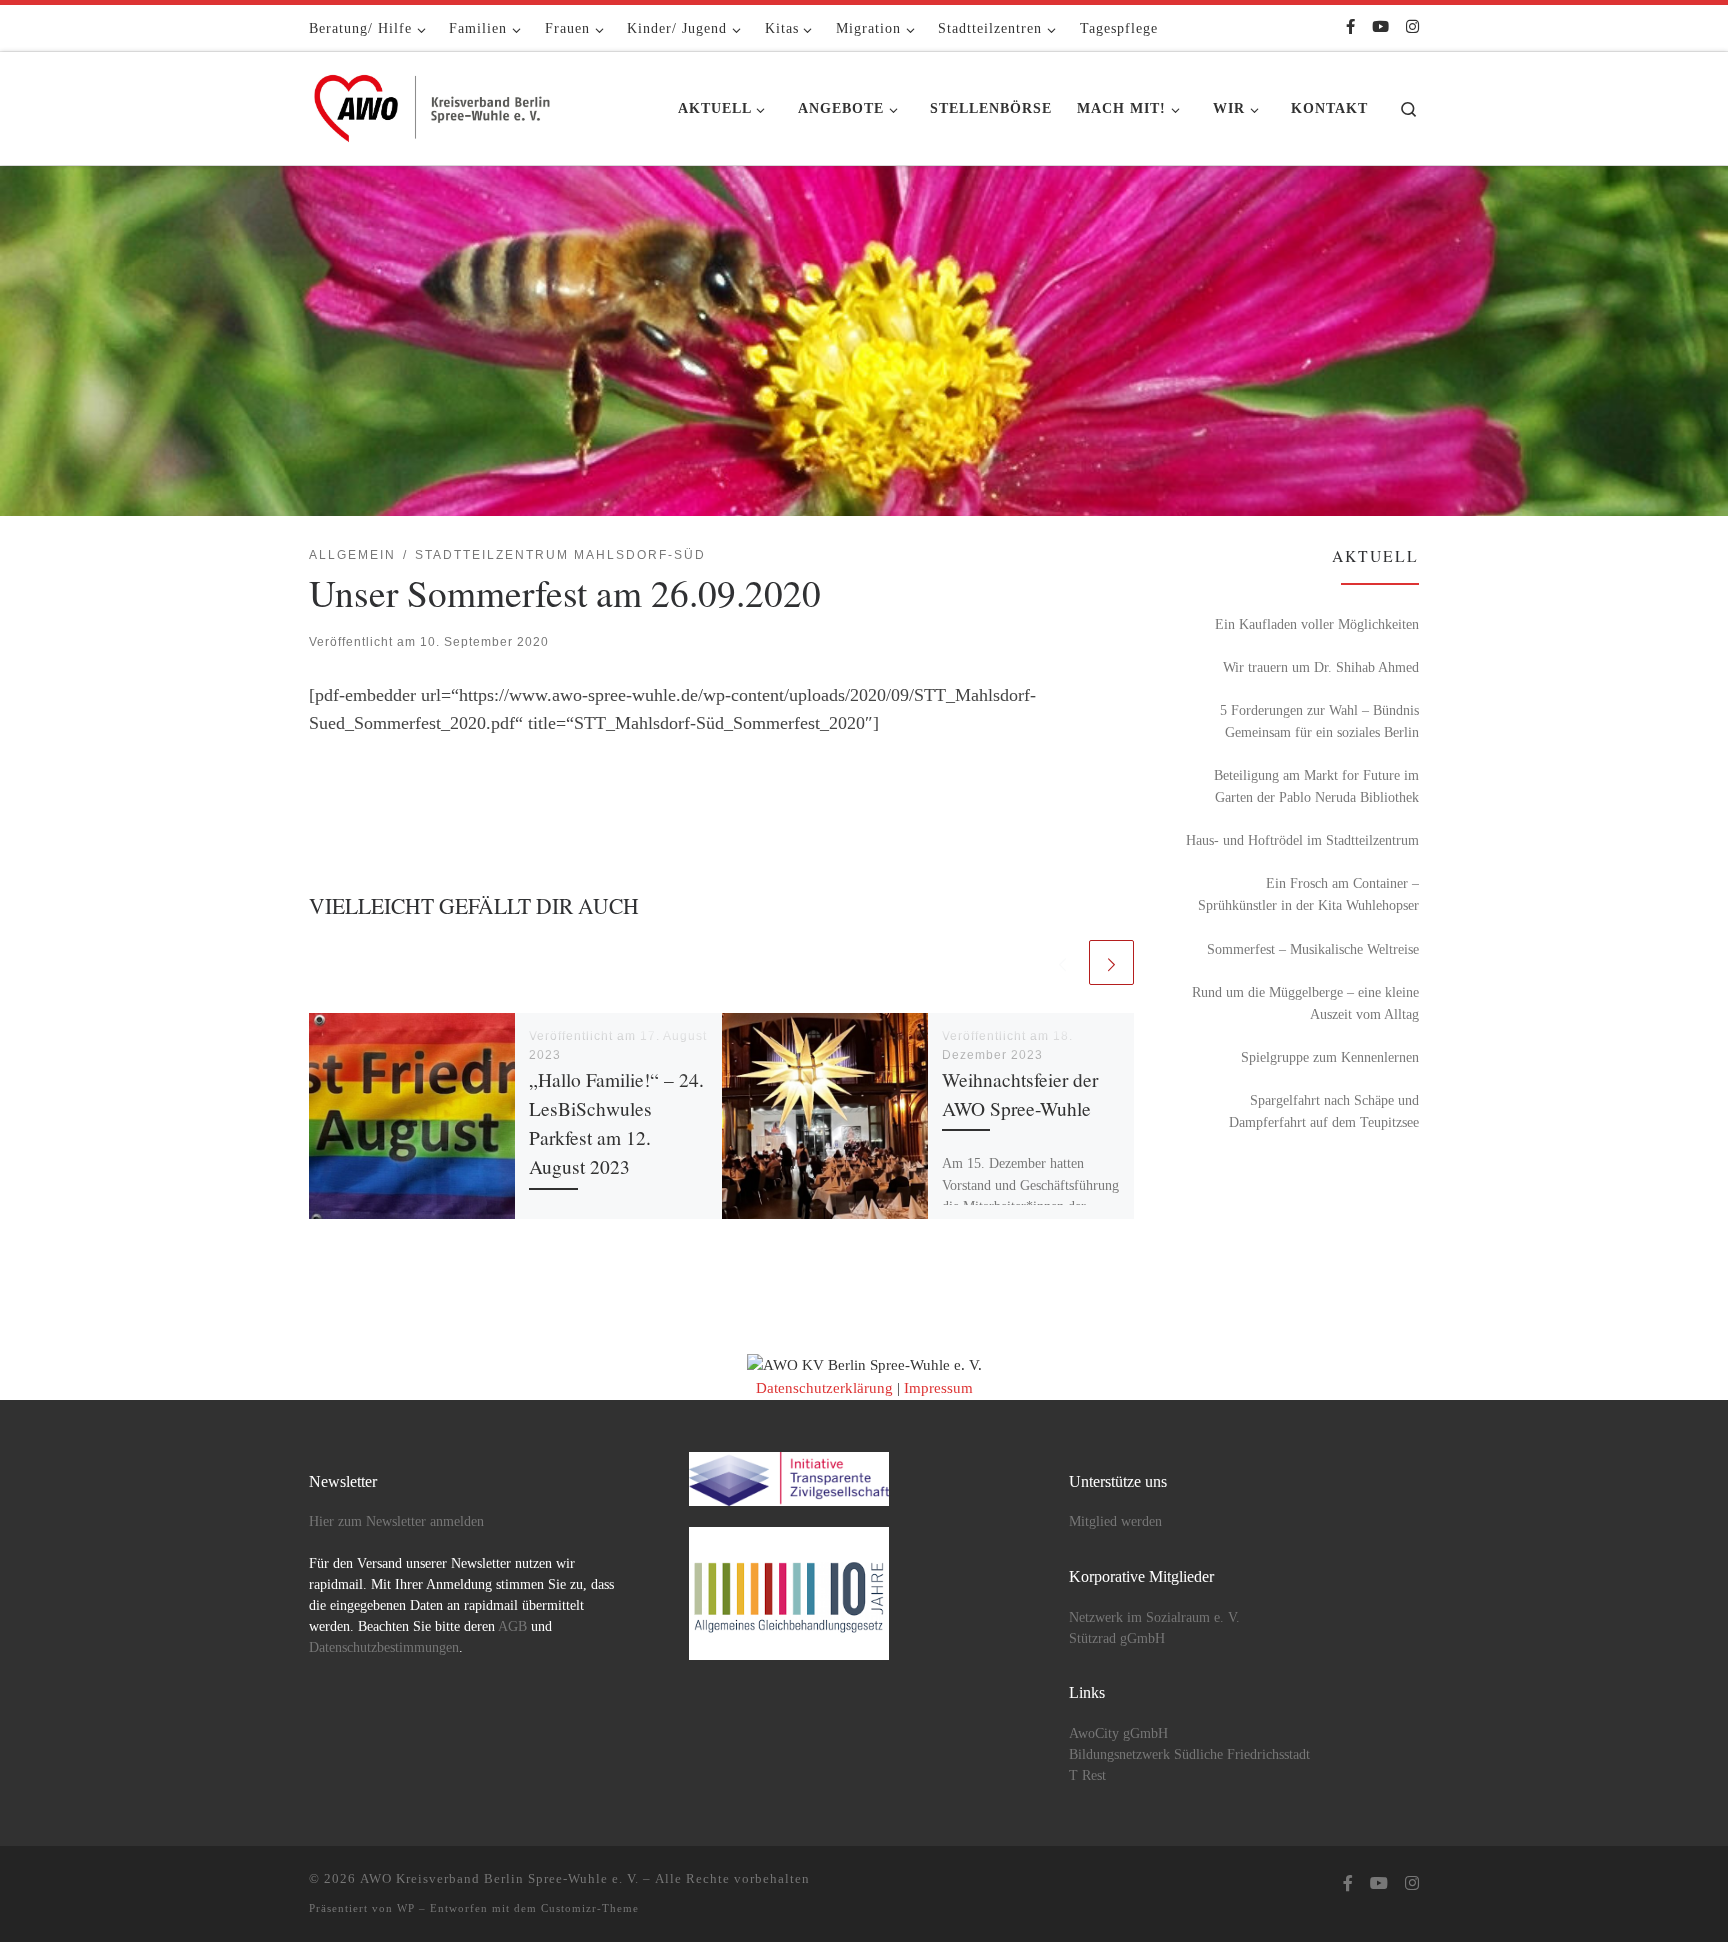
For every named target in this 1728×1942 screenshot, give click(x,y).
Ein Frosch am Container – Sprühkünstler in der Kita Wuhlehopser (1308, 894)
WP (406, 1908)
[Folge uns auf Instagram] (1412, 27)
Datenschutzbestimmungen (384, 1647)
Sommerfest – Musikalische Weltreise (1313, 949)
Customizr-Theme (590, 1908)
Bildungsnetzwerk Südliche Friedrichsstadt (1189, 1754)
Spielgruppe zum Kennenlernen (1330, 1057)
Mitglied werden (1115, 1521)
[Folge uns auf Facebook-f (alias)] (1350, 27)
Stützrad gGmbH (1117, 1638)
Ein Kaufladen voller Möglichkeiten (1317, 624)
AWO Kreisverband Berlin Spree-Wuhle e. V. (499, 1878)
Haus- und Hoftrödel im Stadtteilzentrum (1302, 840)
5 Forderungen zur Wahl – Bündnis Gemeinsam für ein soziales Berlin (1319, 721)
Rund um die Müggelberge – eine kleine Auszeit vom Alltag (1305, 1003)
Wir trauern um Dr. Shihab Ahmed (1321, 667)
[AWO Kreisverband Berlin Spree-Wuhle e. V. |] (434, 103)
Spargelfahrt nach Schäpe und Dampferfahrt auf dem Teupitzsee (1324, 1111)
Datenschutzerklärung (824, 1388)
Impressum (938, 1388)
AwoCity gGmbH (1118, 1733)
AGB (512, 1626)
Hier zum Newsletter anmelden (396, 1521)
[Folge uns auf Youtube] (1380, 27)
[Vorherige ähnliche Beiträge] (1062, 962)
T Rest (1087, 1775)
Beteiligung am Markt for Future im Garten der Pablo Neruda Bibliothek (1316, 786)
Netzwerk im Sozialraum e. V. (1154, 1617)
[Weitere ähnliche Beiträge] (1111, 962)
